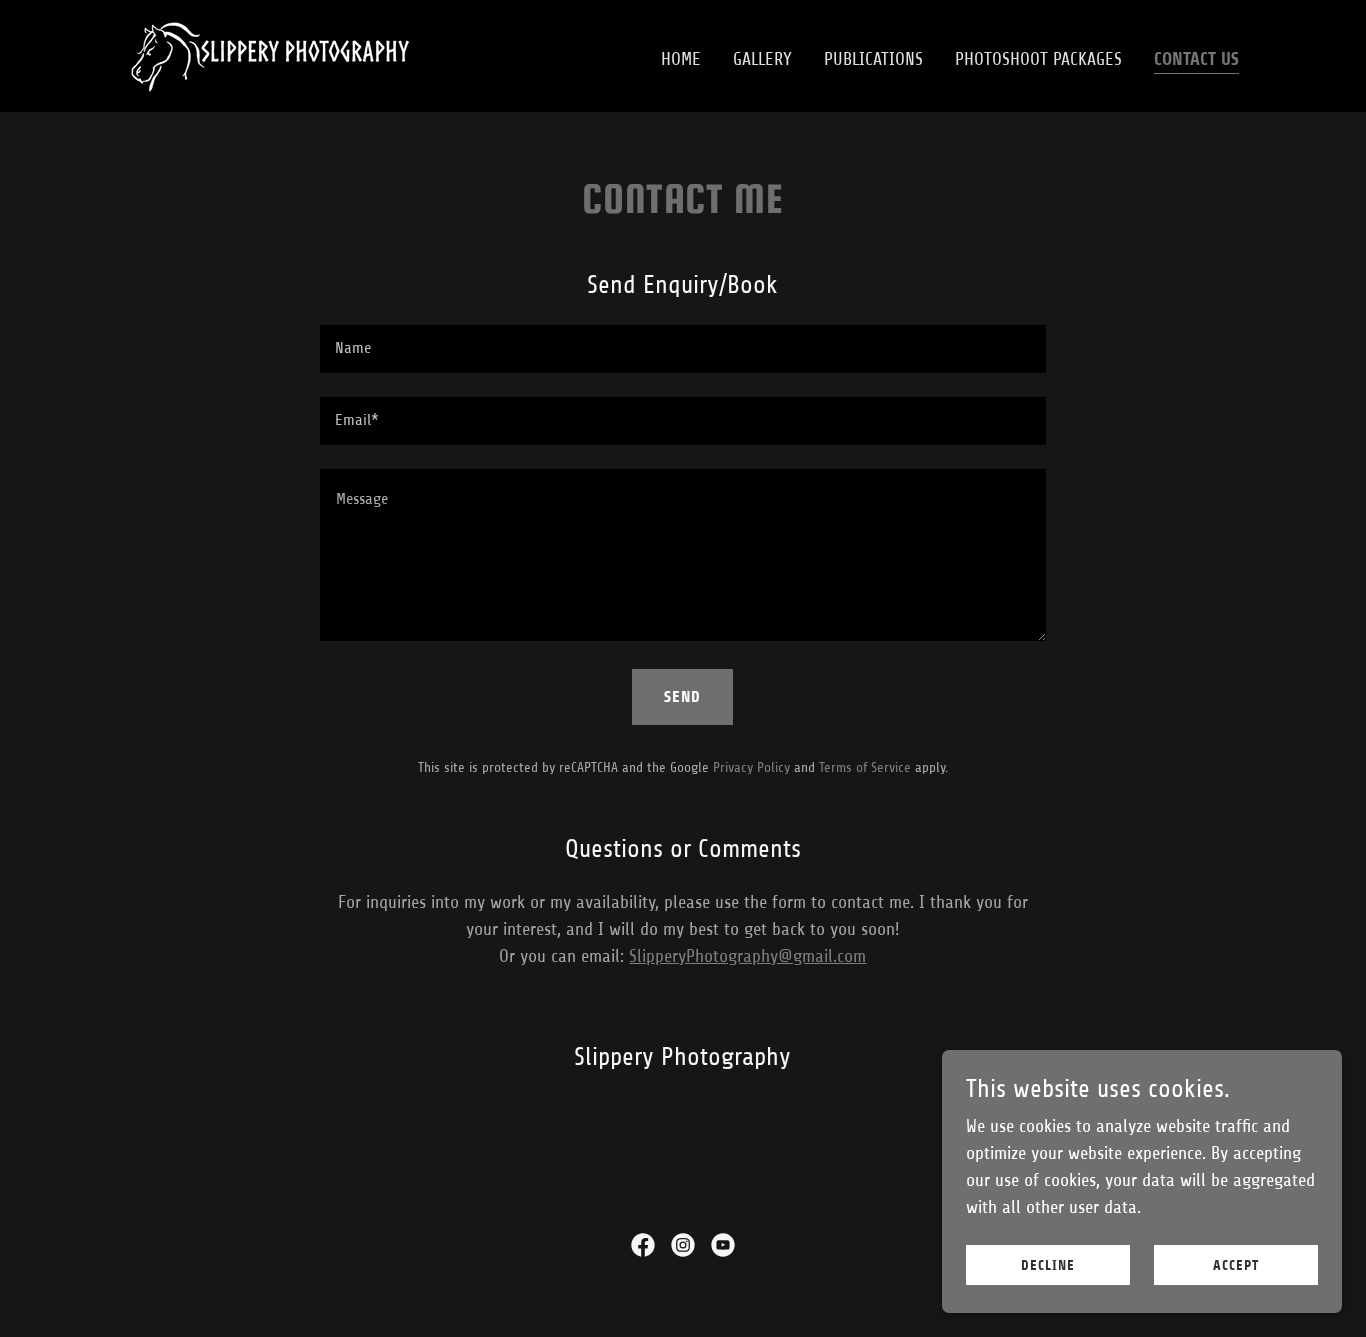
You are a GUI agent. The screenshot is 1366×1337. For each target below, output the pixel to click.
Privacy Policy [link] (751, 767)
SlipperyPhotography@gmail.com (747, 956)
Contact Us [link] (1196, 59)
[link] (268, 55)
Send (682, 696)
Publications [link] (873, 59)
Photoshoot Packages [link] (1038, 59)
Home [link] (681, 59)
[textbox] (682, 349)
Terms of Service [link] (865, 767)
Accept (1236, 1265)
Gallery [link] (762, 59)
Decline (1048, 1265)
